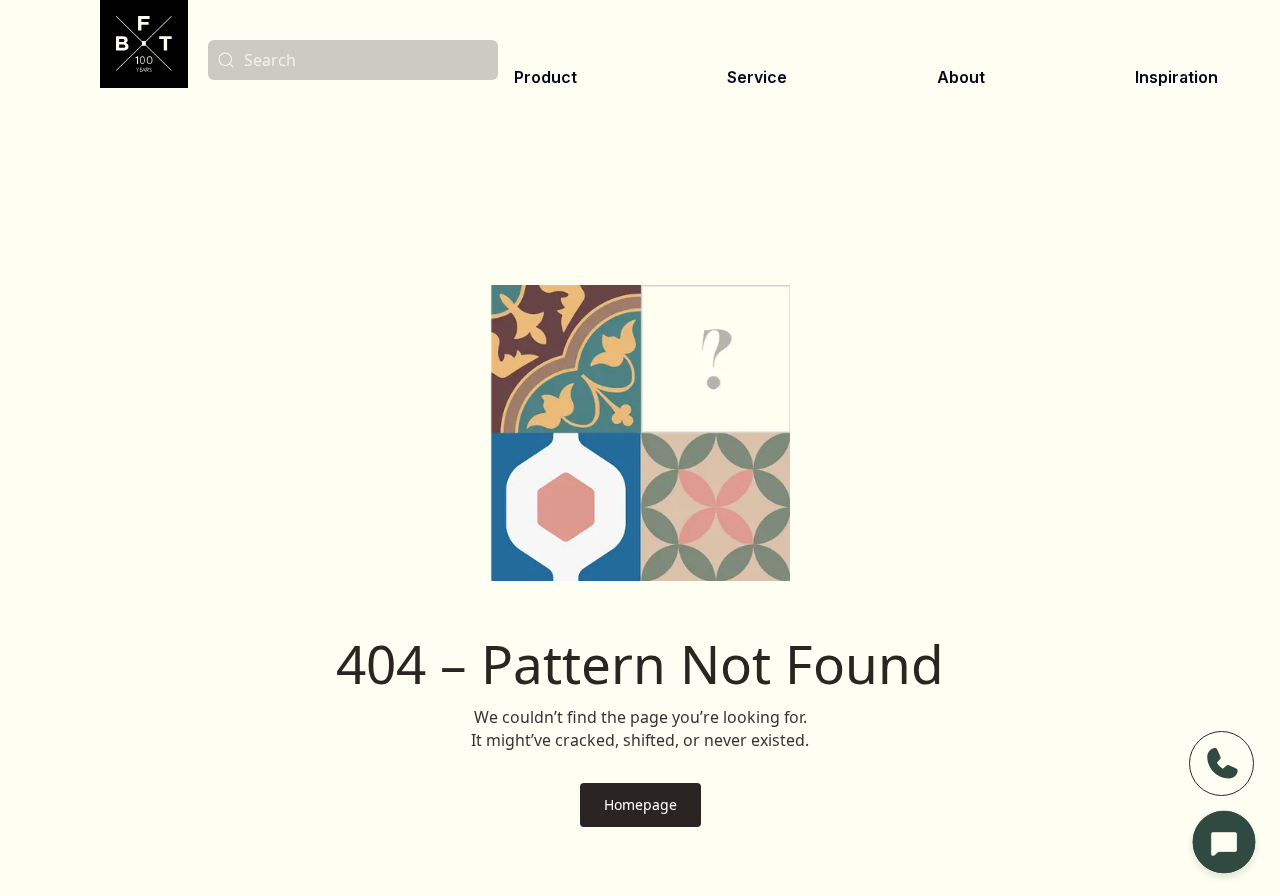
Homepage (640, 804)
